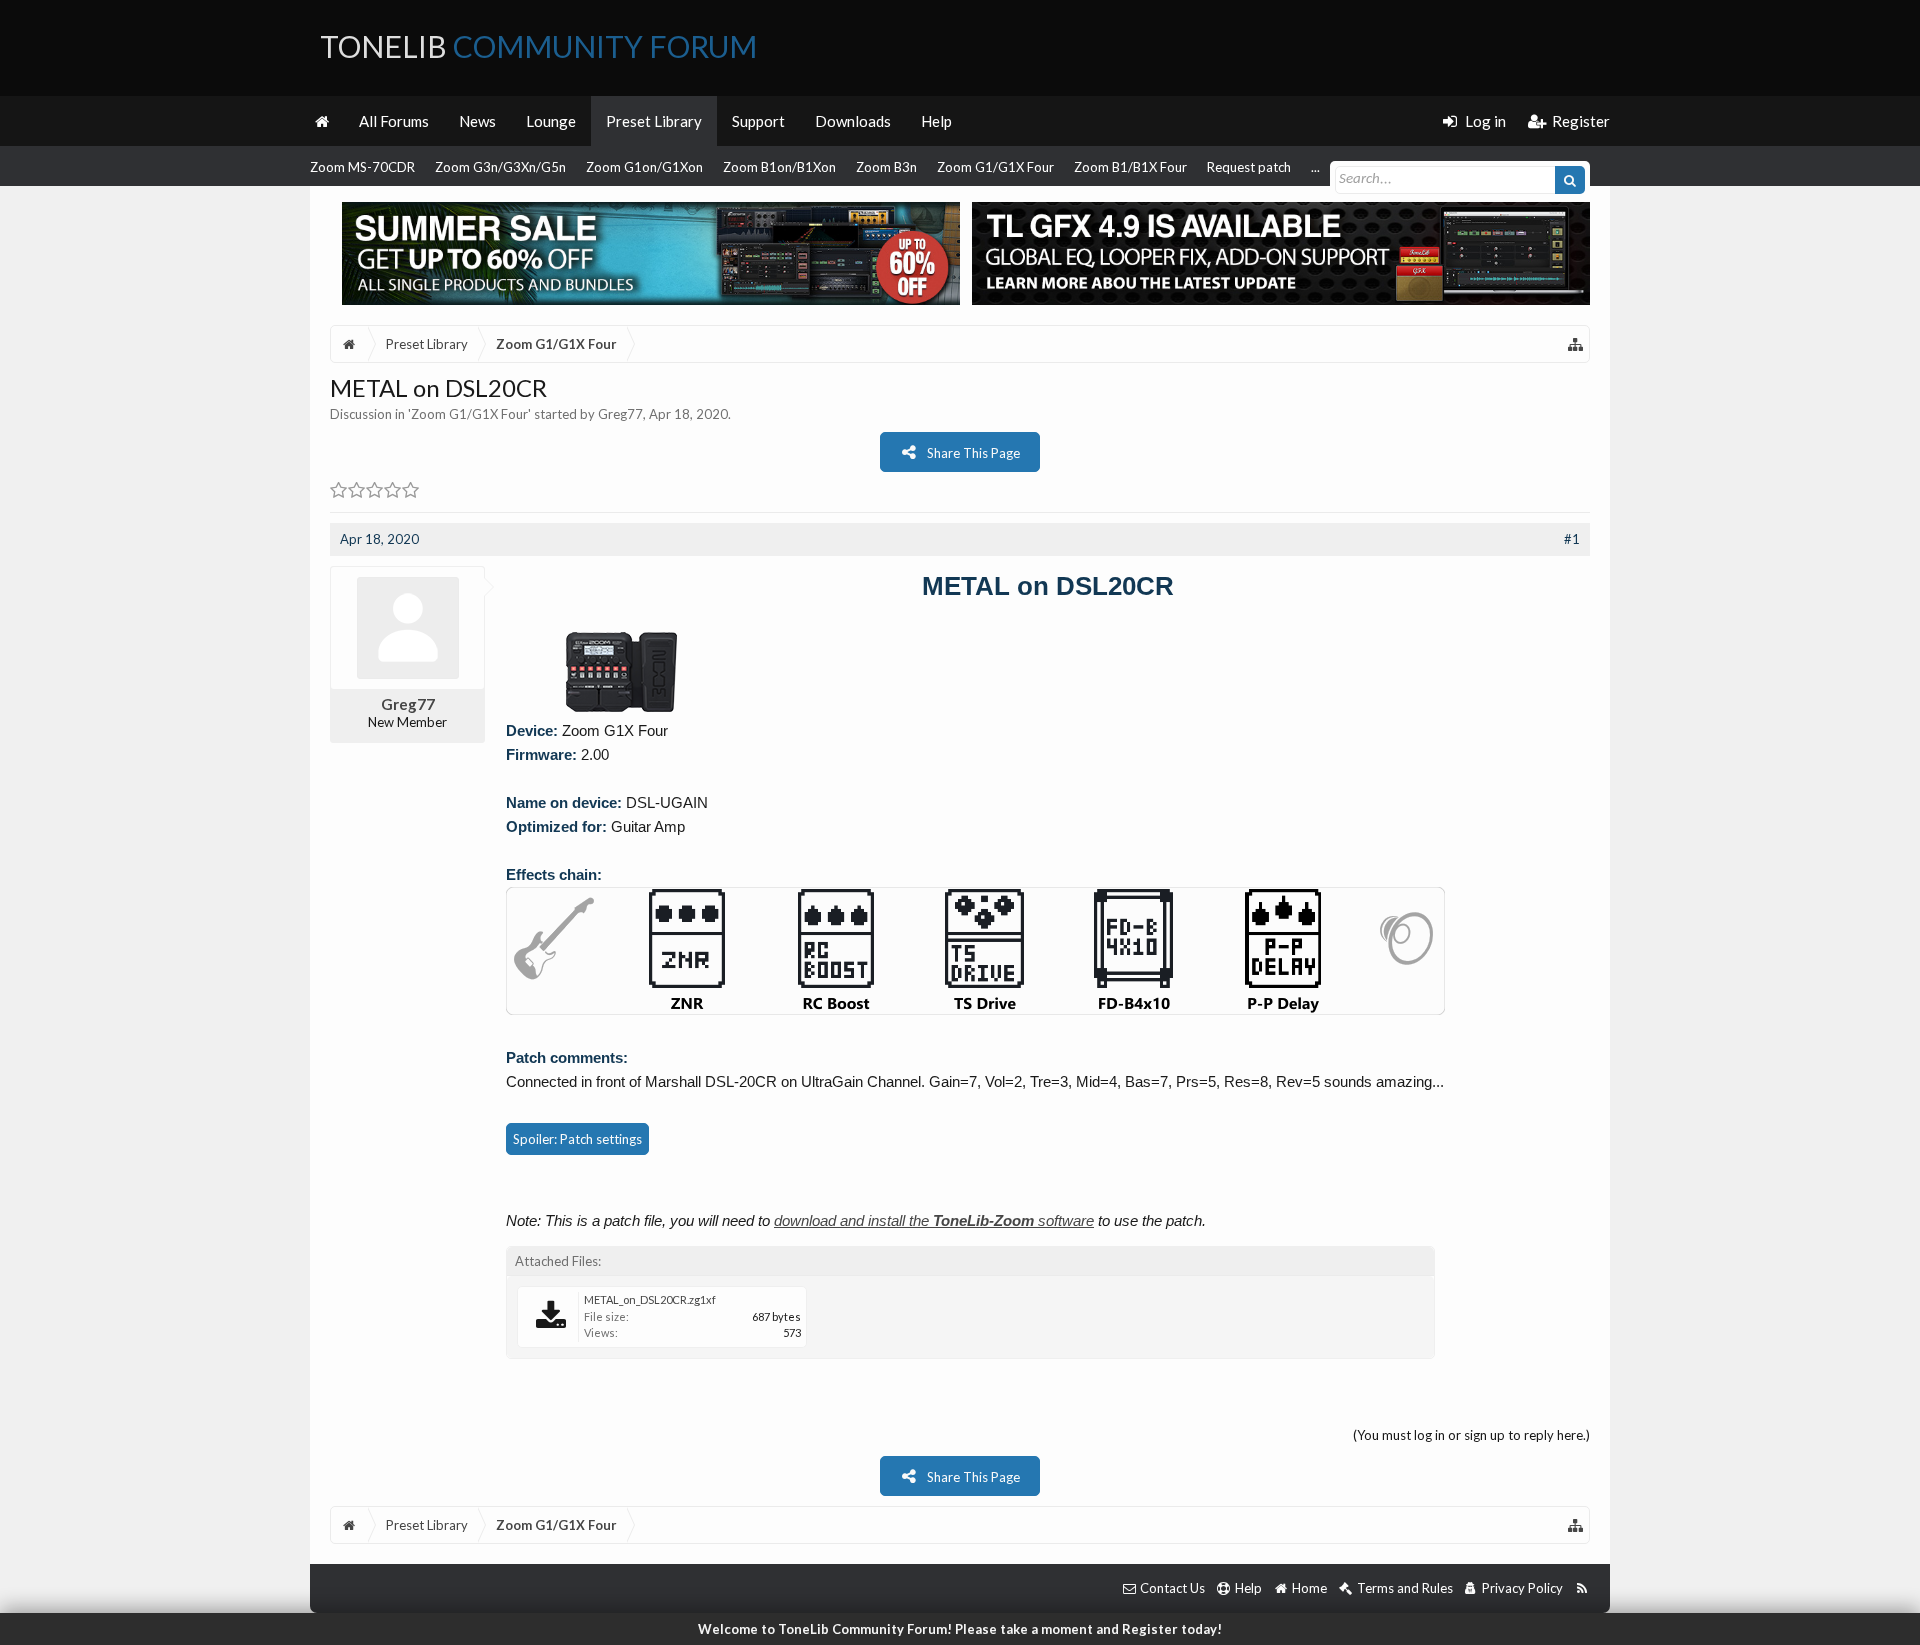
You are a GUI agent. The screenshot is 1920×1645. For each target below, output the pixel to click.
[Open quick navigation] (1576, 344)
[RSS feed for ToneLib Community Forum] (1581, 1588)
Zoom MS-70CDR (362, 167)
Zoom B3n (886, 167)
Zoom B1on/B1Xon (779, 167)
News (477, 121)
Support (758, 121)
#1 (1572, 539)
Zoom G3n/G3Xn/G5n (500, 167)
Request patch (1249, 167)
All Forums (394, 121)
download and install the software (934, 1220)
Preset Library (654, 121)
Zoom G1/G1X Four (995, 167)
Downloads (853, 121)
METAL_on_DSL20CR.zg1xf (650, 1299)
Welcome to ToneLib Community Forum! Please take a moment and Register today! (960, 1629)
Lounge (551, 121)
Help (936, 121)
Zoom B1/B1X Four (1130, 167)
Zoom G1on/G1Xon (644, 167)
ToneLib (538, 46)
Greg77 (620, 414)
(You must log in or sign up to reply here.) (1471, 1435)
